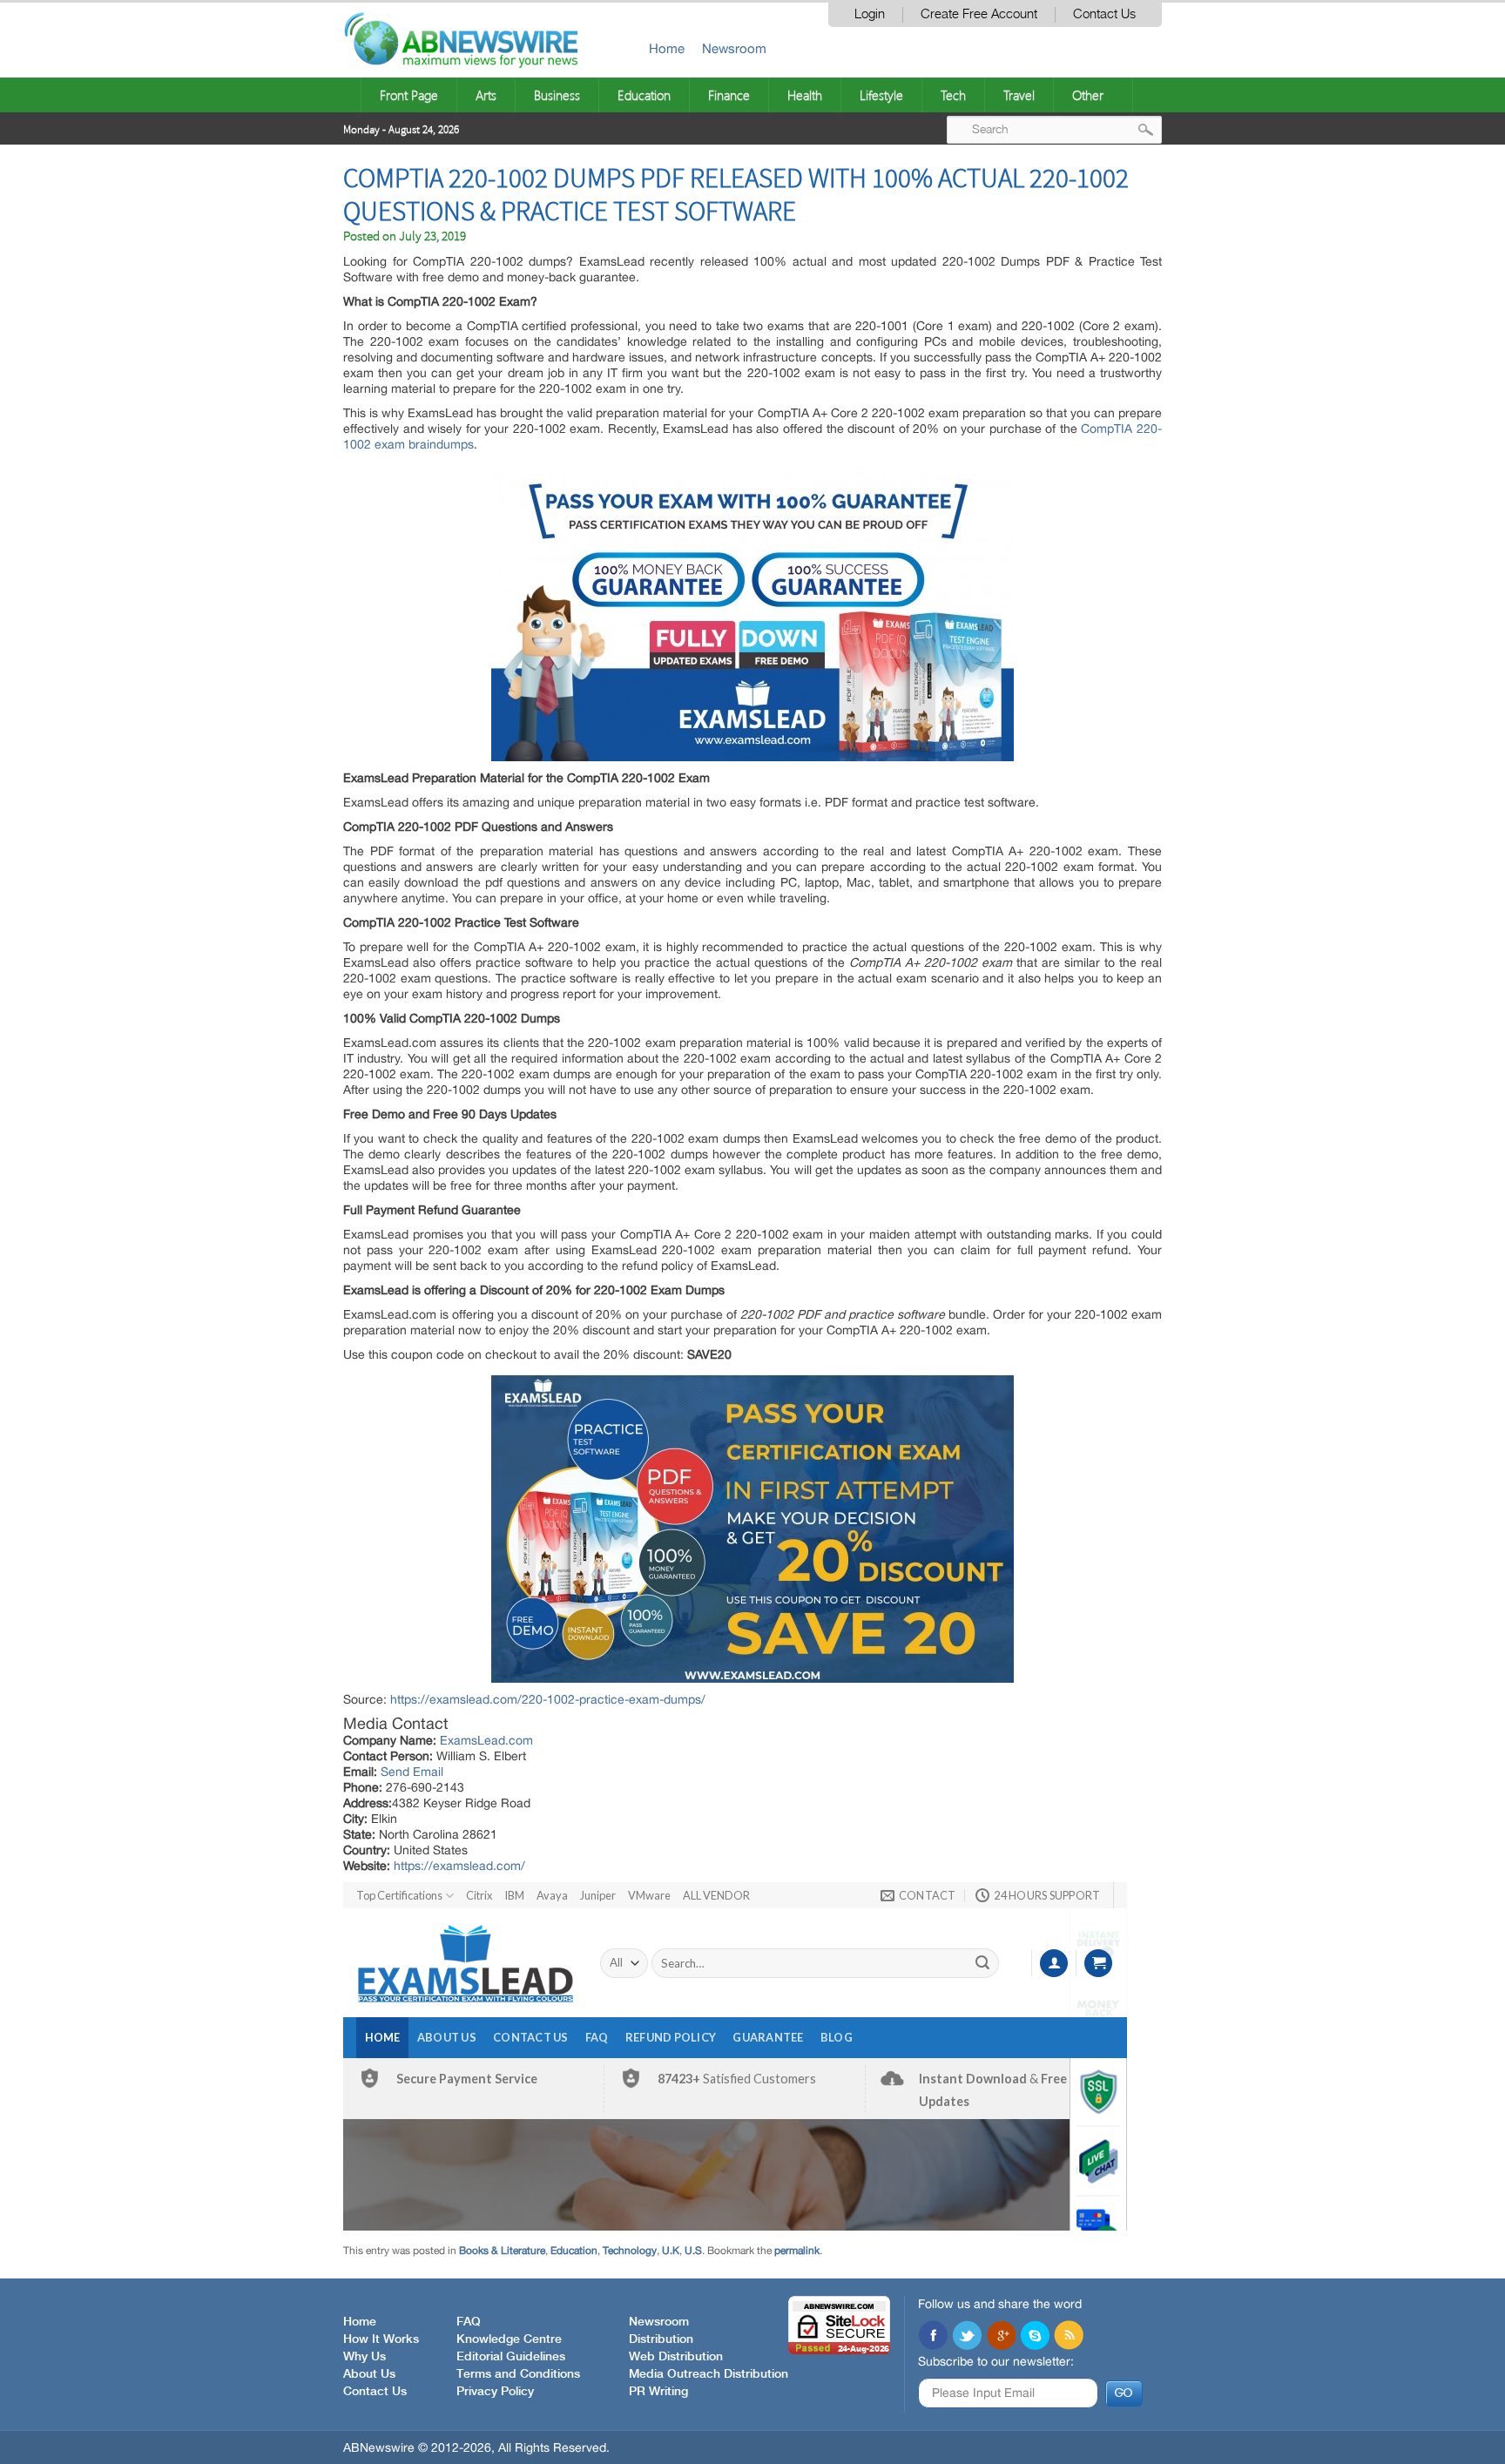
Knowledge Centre (509, 2339)
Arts (486, 95)
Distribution (661, 2339)
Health (805, 95)
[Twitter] (967, 2337)
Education (644, 95)
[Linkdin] (1001, 2337)
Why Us (364, 2357)
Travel (1019, 95)
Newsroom (734, 48)
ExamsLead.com (486, 1740)
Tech (953, 95)
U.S (693, 2251)
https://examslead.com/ (459, 1866)
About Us (369, 2374)
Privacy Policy (495, 2392)
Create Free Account (979, 14)
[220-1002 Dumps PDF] (752, 1529)
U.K (671, 2251)
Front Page (409, 95)
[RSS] (1069, 2337)
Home (667, 48)
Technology (630, 2251)
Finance (729, 95)
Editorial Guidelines (511, 2357)
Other (1088, 95)
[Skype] (1035, 2337)
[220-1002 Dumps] (752, 614)
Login (870, 14)
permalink (797, 2251)
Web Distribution (676, 2357)
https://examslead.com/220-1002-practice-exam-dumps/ (548, 1699)
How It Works (381, 2339)
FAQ (469, 2322)
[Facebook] (933, 2337)
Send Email (412, 1772)
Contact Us (1104, 14)
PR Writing (658, 2392)
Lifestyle (881, 95)
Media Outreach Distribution (709, 2374)
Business (557, 95)
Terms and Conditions (518, 2374)
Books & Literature (502, 2251)
